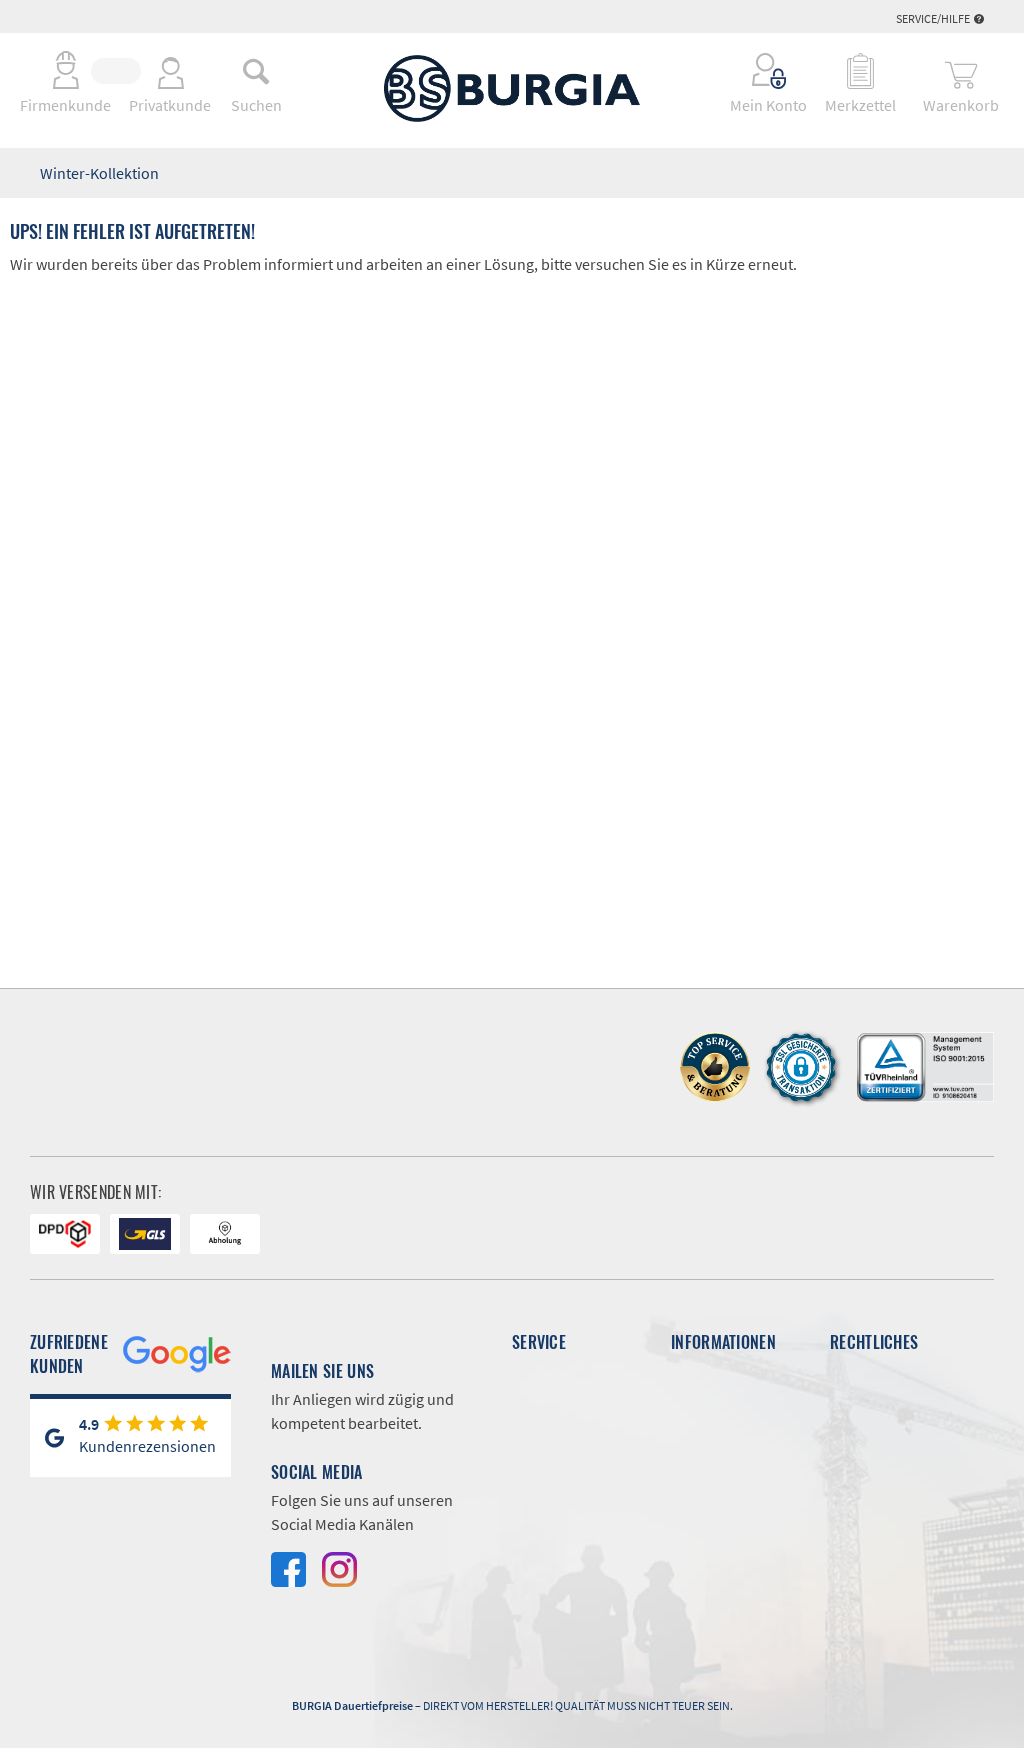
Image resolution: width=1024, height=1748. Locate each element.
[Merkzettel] (860, 71)
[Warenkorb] (961, 71)
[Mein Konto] (755, 71)
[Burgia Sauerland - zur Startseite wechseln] (512, 88)
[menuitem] (256, 71)
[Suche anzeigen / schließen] (256, 71)
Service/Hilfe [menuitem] (934, 18)
